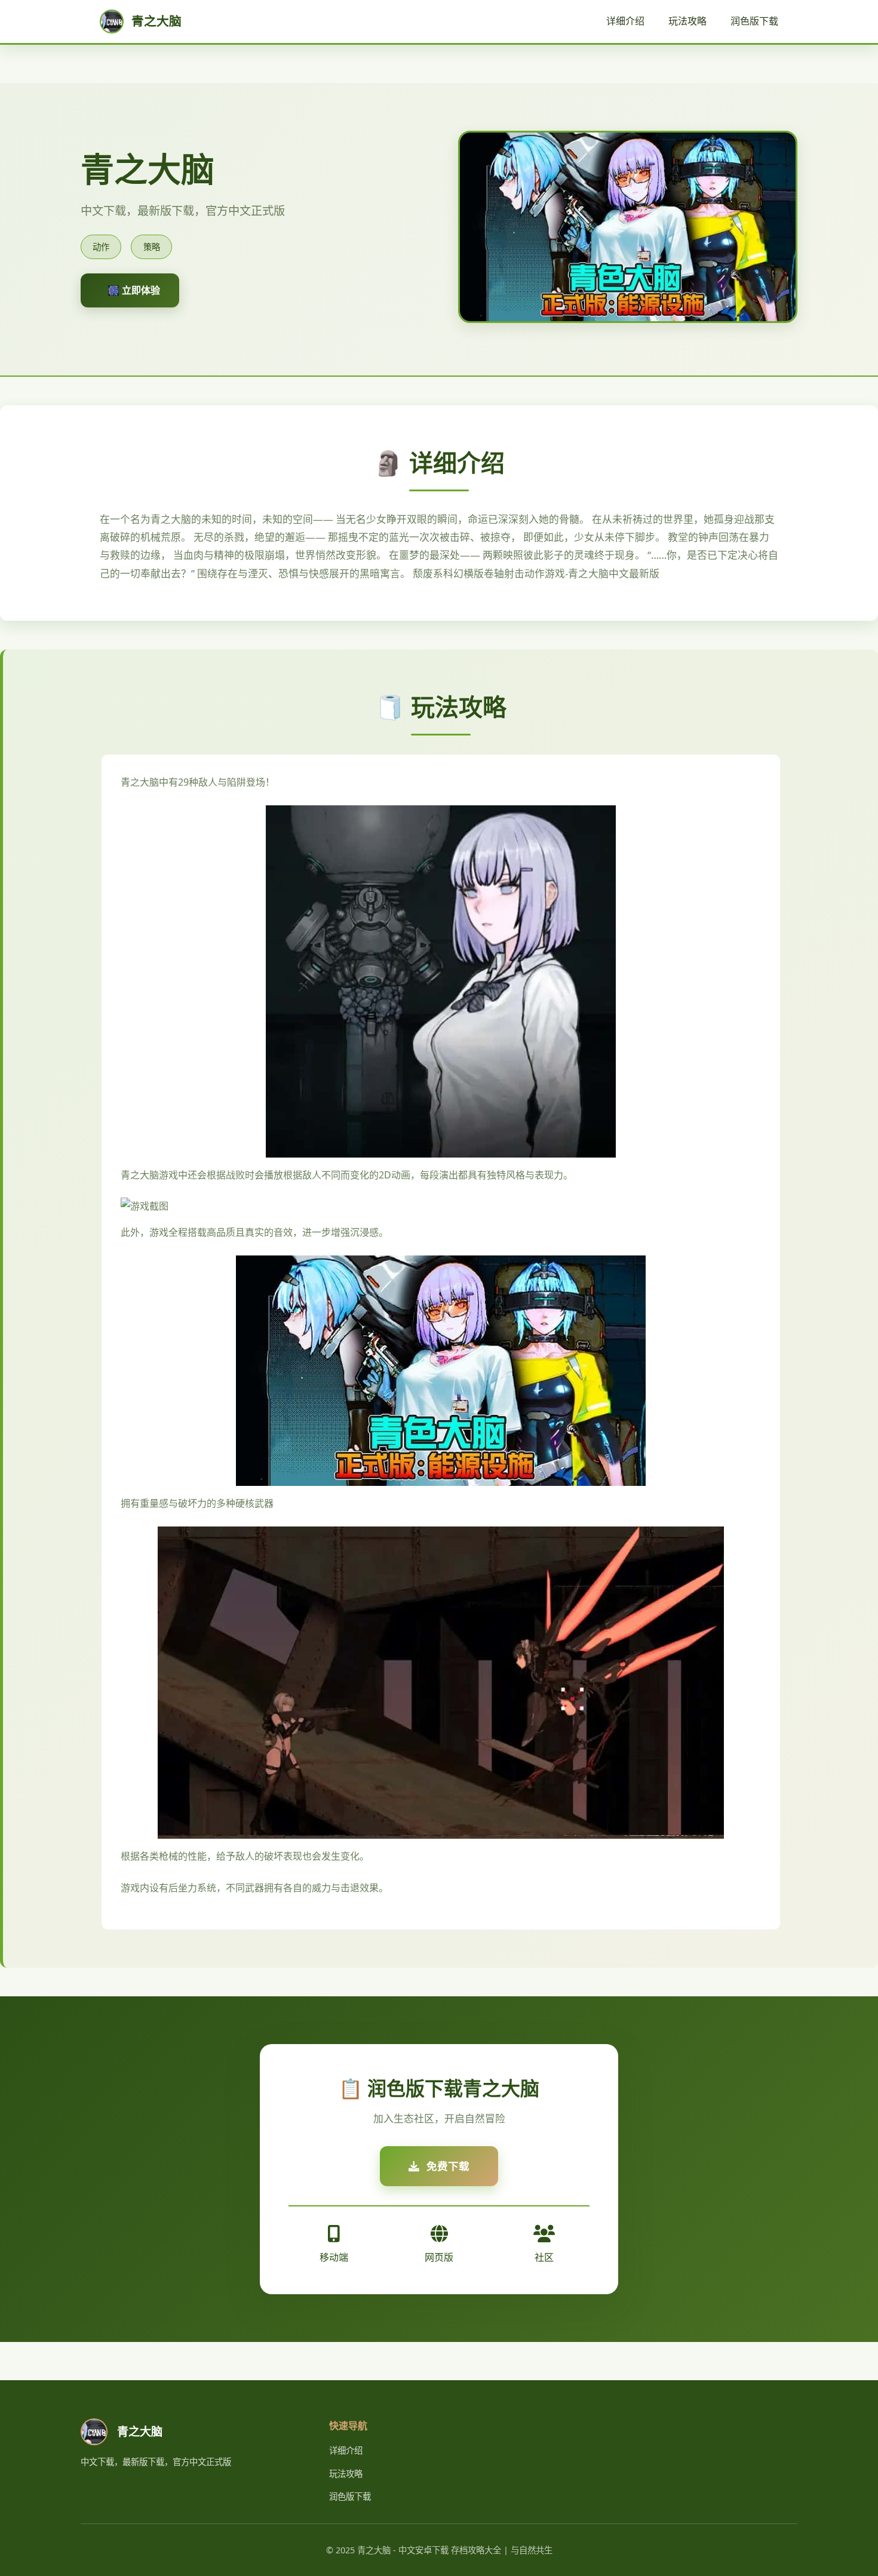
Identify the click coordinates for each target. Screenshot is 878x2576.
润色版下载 (754, 21)
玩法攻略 (687, 21)
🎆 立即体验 (134, 290)
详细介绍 (625, 21)
